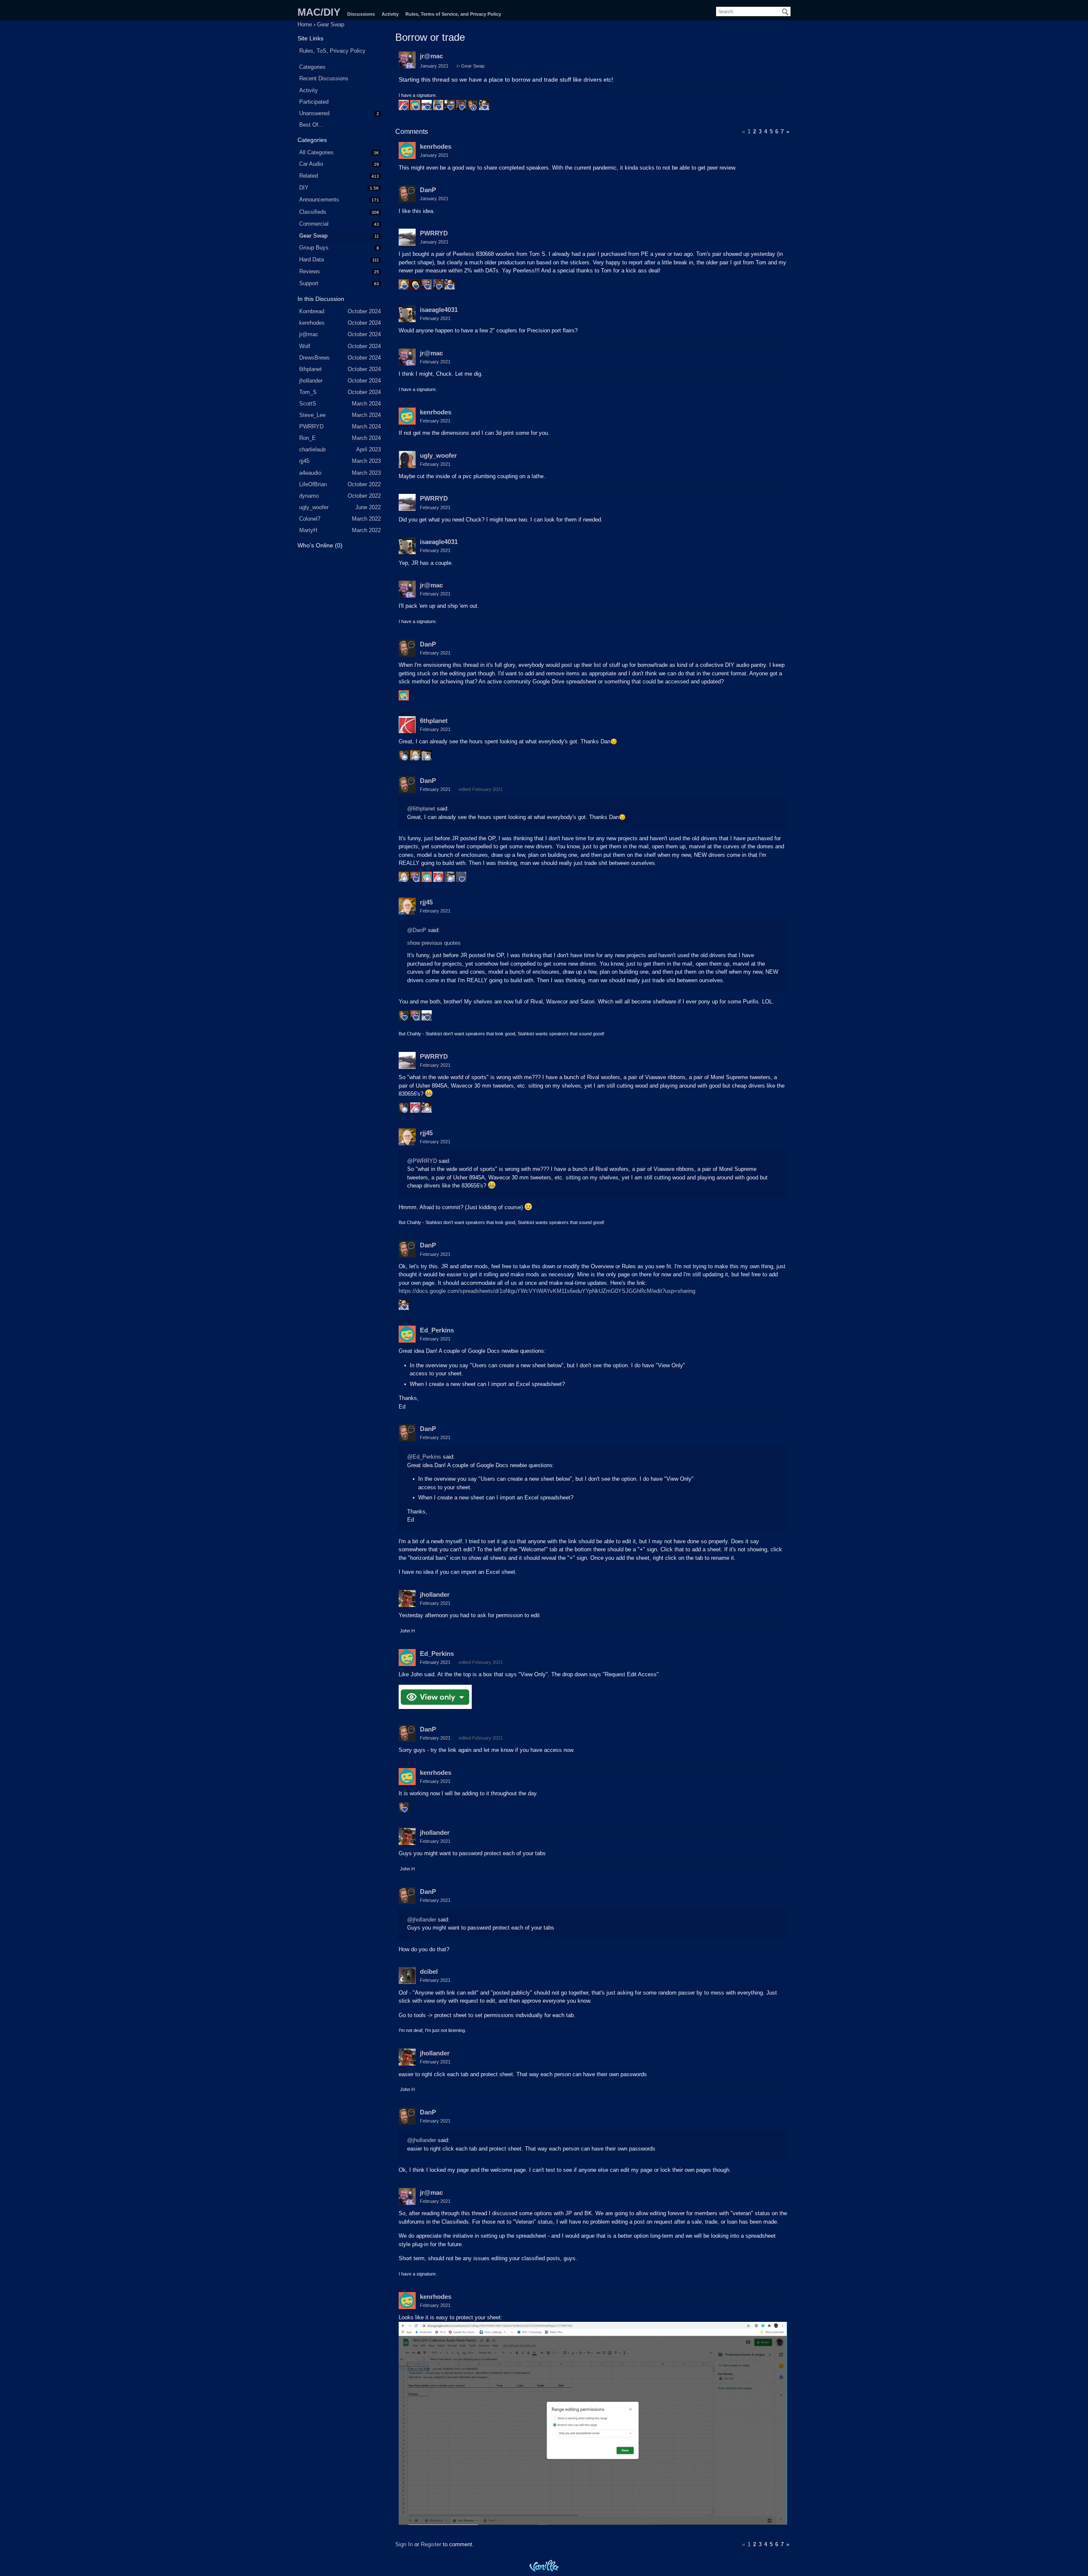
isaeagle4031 (439, 310)
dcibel (429, 1971)
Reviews (310, 271)
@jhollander (422, 1920)
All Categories (316, 152)
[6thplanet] (407, 725)
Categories (312, 67)
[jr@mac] (407, 60)
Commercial (314, 224)
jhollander (435, 1594)
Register (431, 2544)
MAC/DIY (319, 12)
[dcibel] (407, 1975)
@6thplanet (421, 809)
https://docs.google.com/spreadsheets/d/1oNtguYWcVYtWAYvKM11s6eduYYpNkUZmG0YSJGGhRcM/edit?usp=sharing (547, 1291)
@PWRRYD (422, 1161)
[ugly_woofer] (407, 459)
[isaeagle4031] (407, 314)
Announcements (319, 200)
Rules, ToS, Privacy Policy (332, 51)
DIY (304, 188)
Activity (390, 14)
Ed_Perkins (437, 1330)
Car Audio (311, 164)
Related (309, 176)
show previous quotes (434, 943)
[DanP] (407, 194)
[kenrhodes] (407, 150)
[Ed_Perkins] (407, 1334)
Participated (314, 102)
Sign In (404, 2544)
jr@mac (431, 56)
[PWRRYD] (407, 237)
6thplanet (434, 721)
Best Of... (311, 125)
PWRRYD (434, 233)
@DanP (417, 930)
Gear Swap (313, 236)
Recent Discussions (324, 78)
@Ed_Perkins (424, 1457)
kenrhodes (436, 146)
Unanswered (314, 113)
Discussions (361, 14)
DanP (428, 190)
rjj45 (426, 902)
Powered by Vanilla (544, 2566)
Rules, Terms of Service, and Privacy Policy (453, 14)
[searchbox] (753, 11)
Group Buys (314, 248)
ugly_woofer (438, 455)
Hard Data (312, 259)
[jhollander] (407, 1598)
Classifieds (313, 212)
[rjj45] (407, 906)
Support (309, 283)
